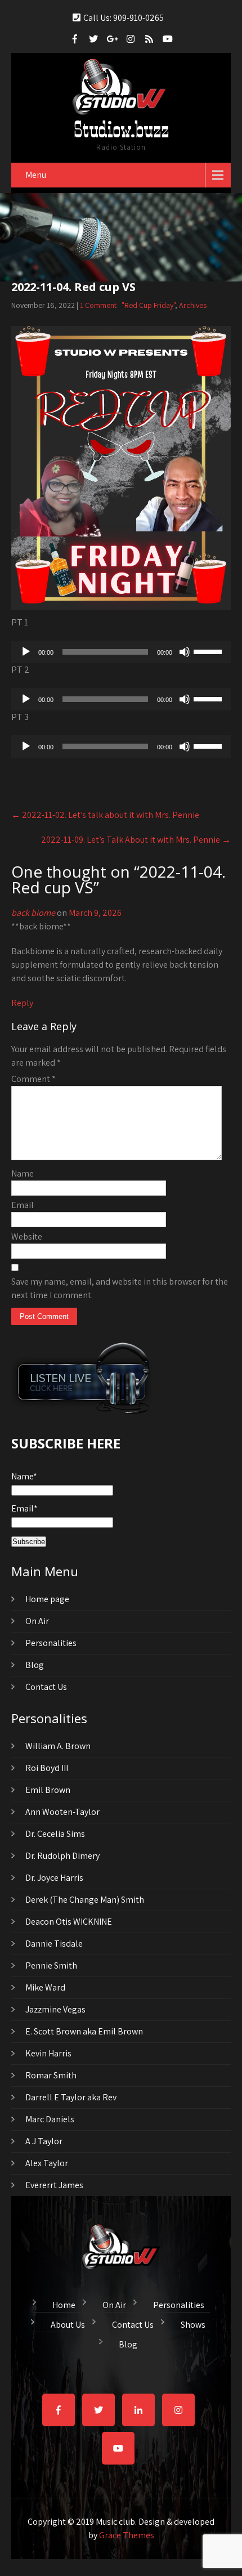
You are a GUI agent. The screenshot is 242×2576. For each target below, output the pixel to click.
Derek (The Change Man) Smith (85, 1900)
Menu (36, 175)
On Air (37, 1621)
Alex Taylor (47, 2163)
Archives (193, 305)
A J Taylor (44, 2141)
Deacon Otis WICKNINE (69, 1922)
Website (27, 1236)
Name (23, 1173)
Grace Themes (127, 2535)
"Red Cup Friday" (148, 305)
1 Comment (98, 305)
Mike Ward (45, 1987)
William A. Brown (58, 1746)
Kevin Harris (48, 2053)
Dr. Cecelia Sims (55, 1834)
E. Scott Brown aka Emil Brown (84, 2031)
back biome (33, 913)
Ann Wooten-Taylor (62, 1812)
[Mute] (185, 652)
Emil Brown (48, 1790)
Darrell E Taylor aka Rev (71, 2097)
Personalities (51, 1643)
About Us (68, 2323)
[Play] (26, 652)
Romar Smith (51, 2075)
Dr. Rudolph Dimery (62, 1856)
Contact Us (46, 1687)
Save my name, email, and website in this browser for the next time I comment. (120, 1288)
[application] (121, 652)
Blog (35, 1665)
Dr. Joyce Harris (54, 1878)
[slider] (209, 651)
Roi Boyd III (47, 1768)
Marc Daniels (50, 2119)
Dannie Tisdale (54, 1944)
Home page (47, 1599)
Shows (193, 2323)
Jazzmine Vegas (55, 2009)
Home (64, 2304)
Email (23, 1205)
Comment (33, 1079)
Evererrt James (54, 2185)
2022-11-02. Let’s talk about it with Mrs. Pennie (105, 815)
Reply (22, 1003)
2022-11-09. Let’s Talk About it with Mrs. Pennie (136, 840)
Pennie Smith (51, 1965)
